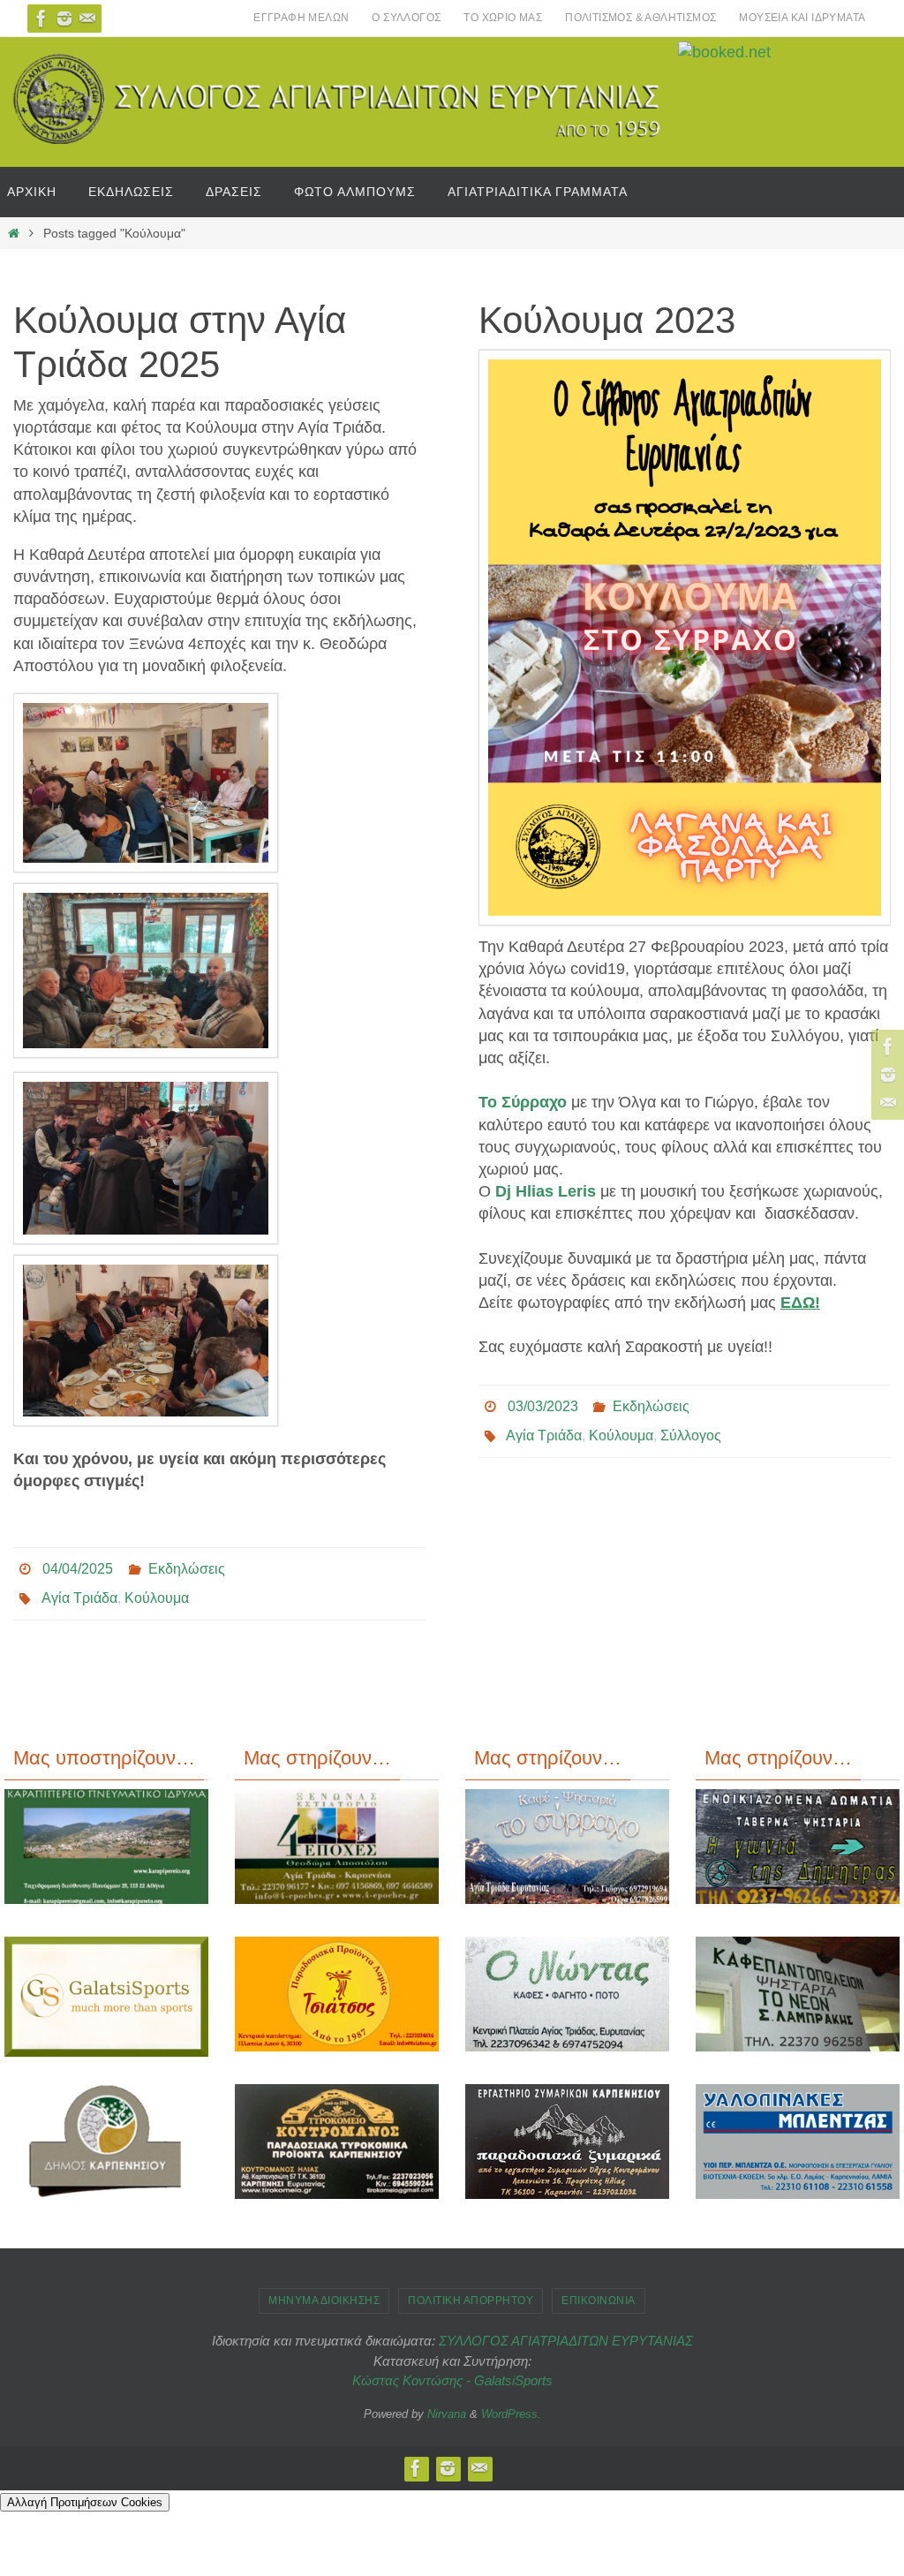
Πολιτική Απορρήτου (471, 2291)
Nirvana (447, 2403)
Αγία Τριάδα (79, 1591)
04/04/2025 (78, 1566)
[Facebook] (41, 19)
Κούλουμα (157, 1591)
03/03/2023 (543, 1404)
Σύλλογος (691, 1428)
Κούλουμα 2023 (607, 320)
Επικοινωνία (599, 2291)
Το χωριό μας (503, 18)
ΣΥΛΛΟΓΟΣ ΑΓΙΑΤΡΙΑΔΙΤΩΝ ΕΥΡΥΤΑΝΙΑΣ (566, 2331)
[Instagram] (64, 19)
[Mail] (87, 19)
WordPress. (511, 2403)
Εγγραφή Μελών (301, 18)
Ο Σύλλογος (406, 18)
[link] (523, 1102)
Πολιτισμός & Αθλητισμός (640, 18)
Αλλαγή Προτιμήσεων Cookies (85, 2493)
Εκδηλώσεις (187, 1566)
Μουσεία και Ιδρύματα (802, 18)
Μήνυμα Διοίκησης (324, 2291)
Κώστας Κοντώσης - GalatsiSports (452, 2371)
